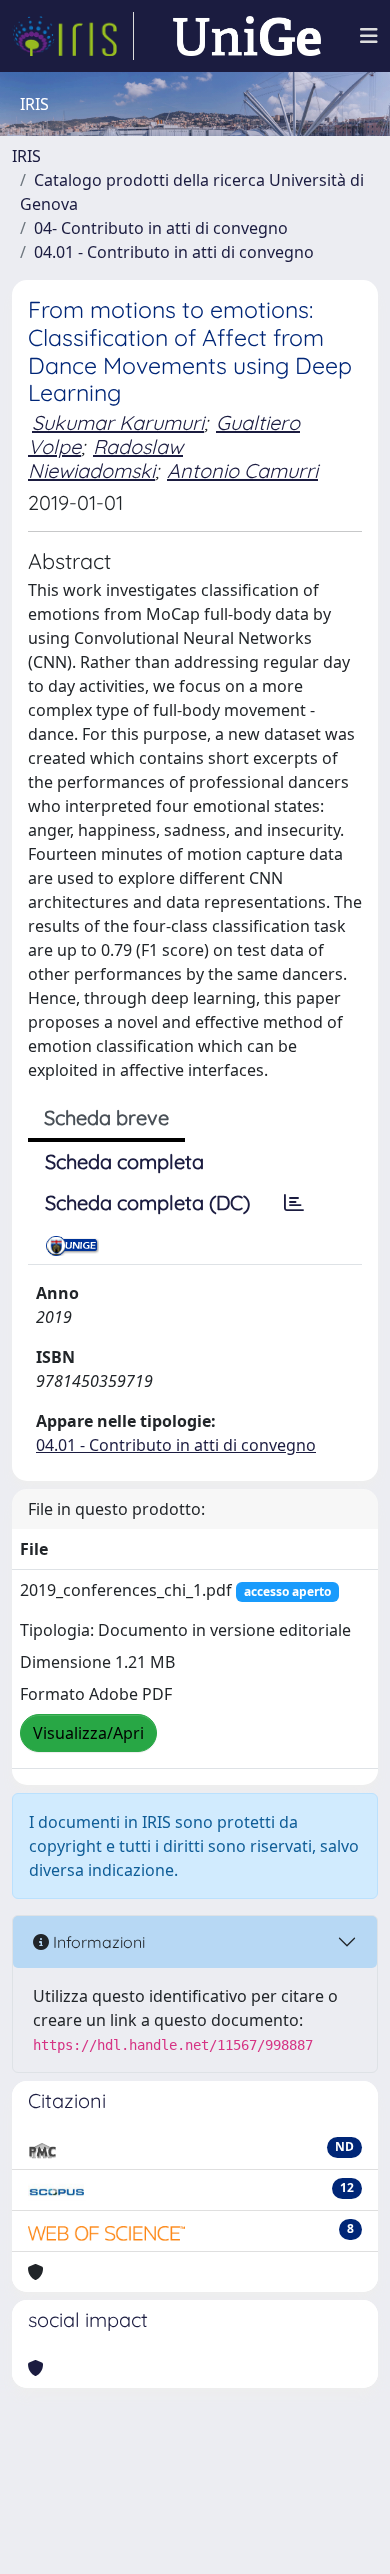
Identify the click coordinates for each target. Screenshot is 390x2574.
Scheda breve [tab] (106, 1117)
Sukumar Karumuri (118, 422)
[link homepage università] (247, 36)
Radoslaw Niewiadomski (105, 458)
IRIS (26, 156)
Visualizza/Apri (88, 1733)
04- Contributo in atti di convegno (161, 228)
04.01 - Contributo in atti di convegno (174, 252)
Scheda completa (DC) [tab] (147, 1202)
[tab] (294, 1203)
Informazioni (97, 1942)
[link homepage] (73, 36)
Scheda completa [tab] (124, 1161)
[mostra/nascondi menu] (369, 36)
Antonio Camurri (242, 470)
